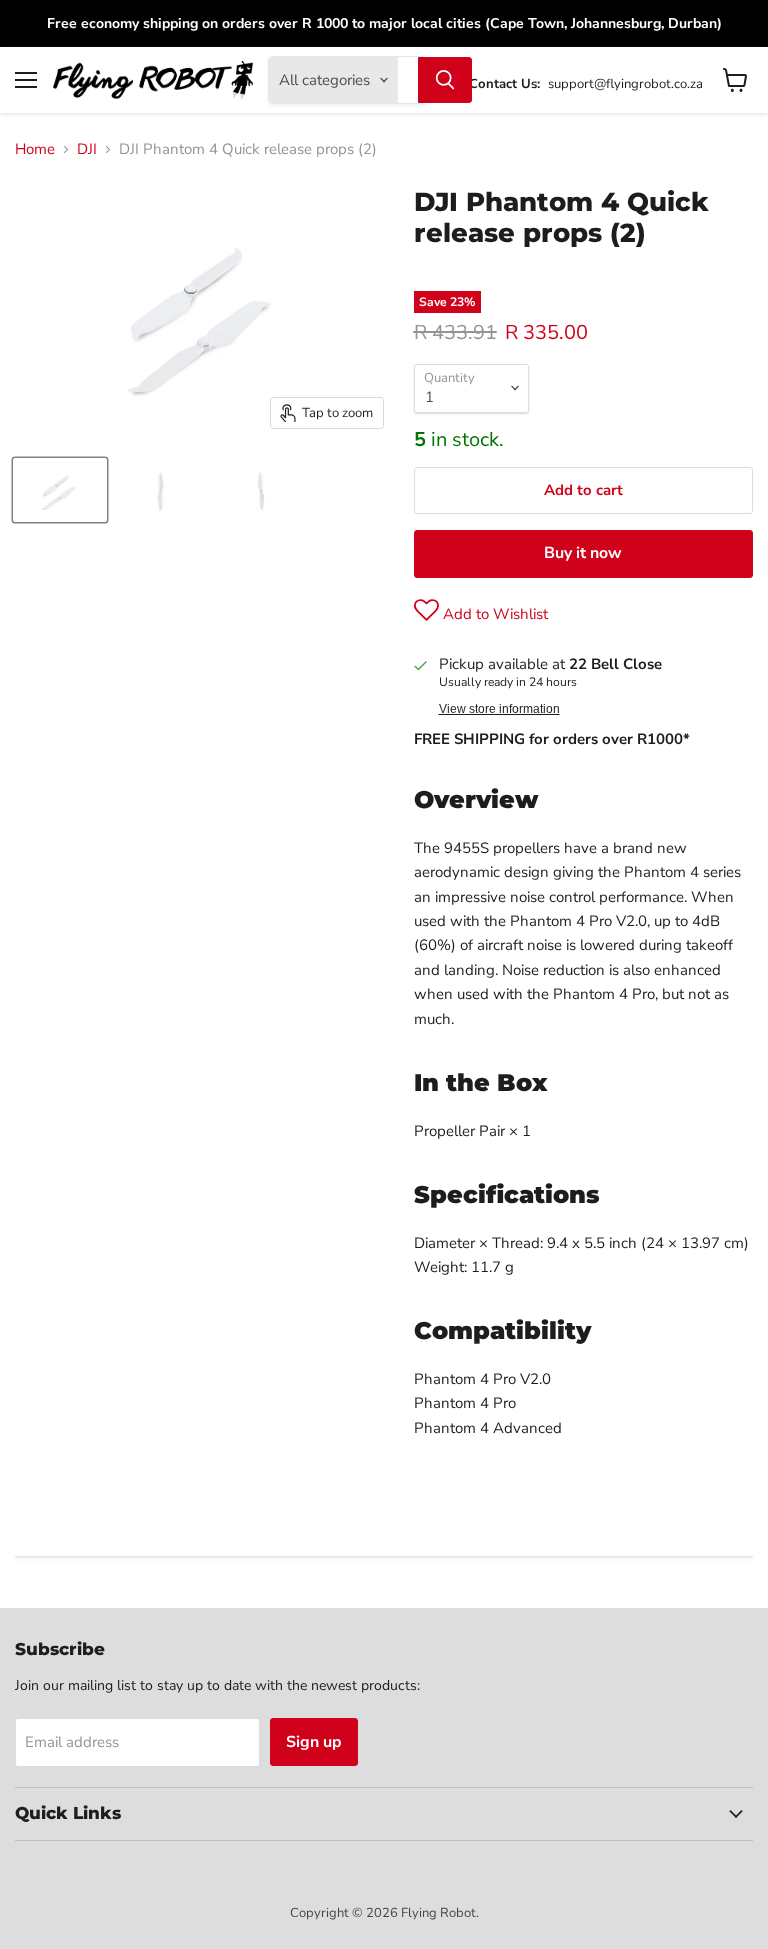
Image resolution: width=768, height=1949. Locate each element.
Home (35, 149)
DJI (87, 149)
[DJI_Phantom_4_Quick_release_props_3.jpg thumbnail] (261, 490)
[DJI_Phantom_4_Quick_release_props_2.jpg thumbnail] (160, 490)
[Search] (445, 80)
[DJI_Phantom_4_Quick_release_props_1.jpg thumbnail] (60, 490)
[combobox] (408, 80)
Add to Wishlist (493, 614)
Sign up (314, 1742)
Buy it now (583, 553)
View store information (499, 709)
